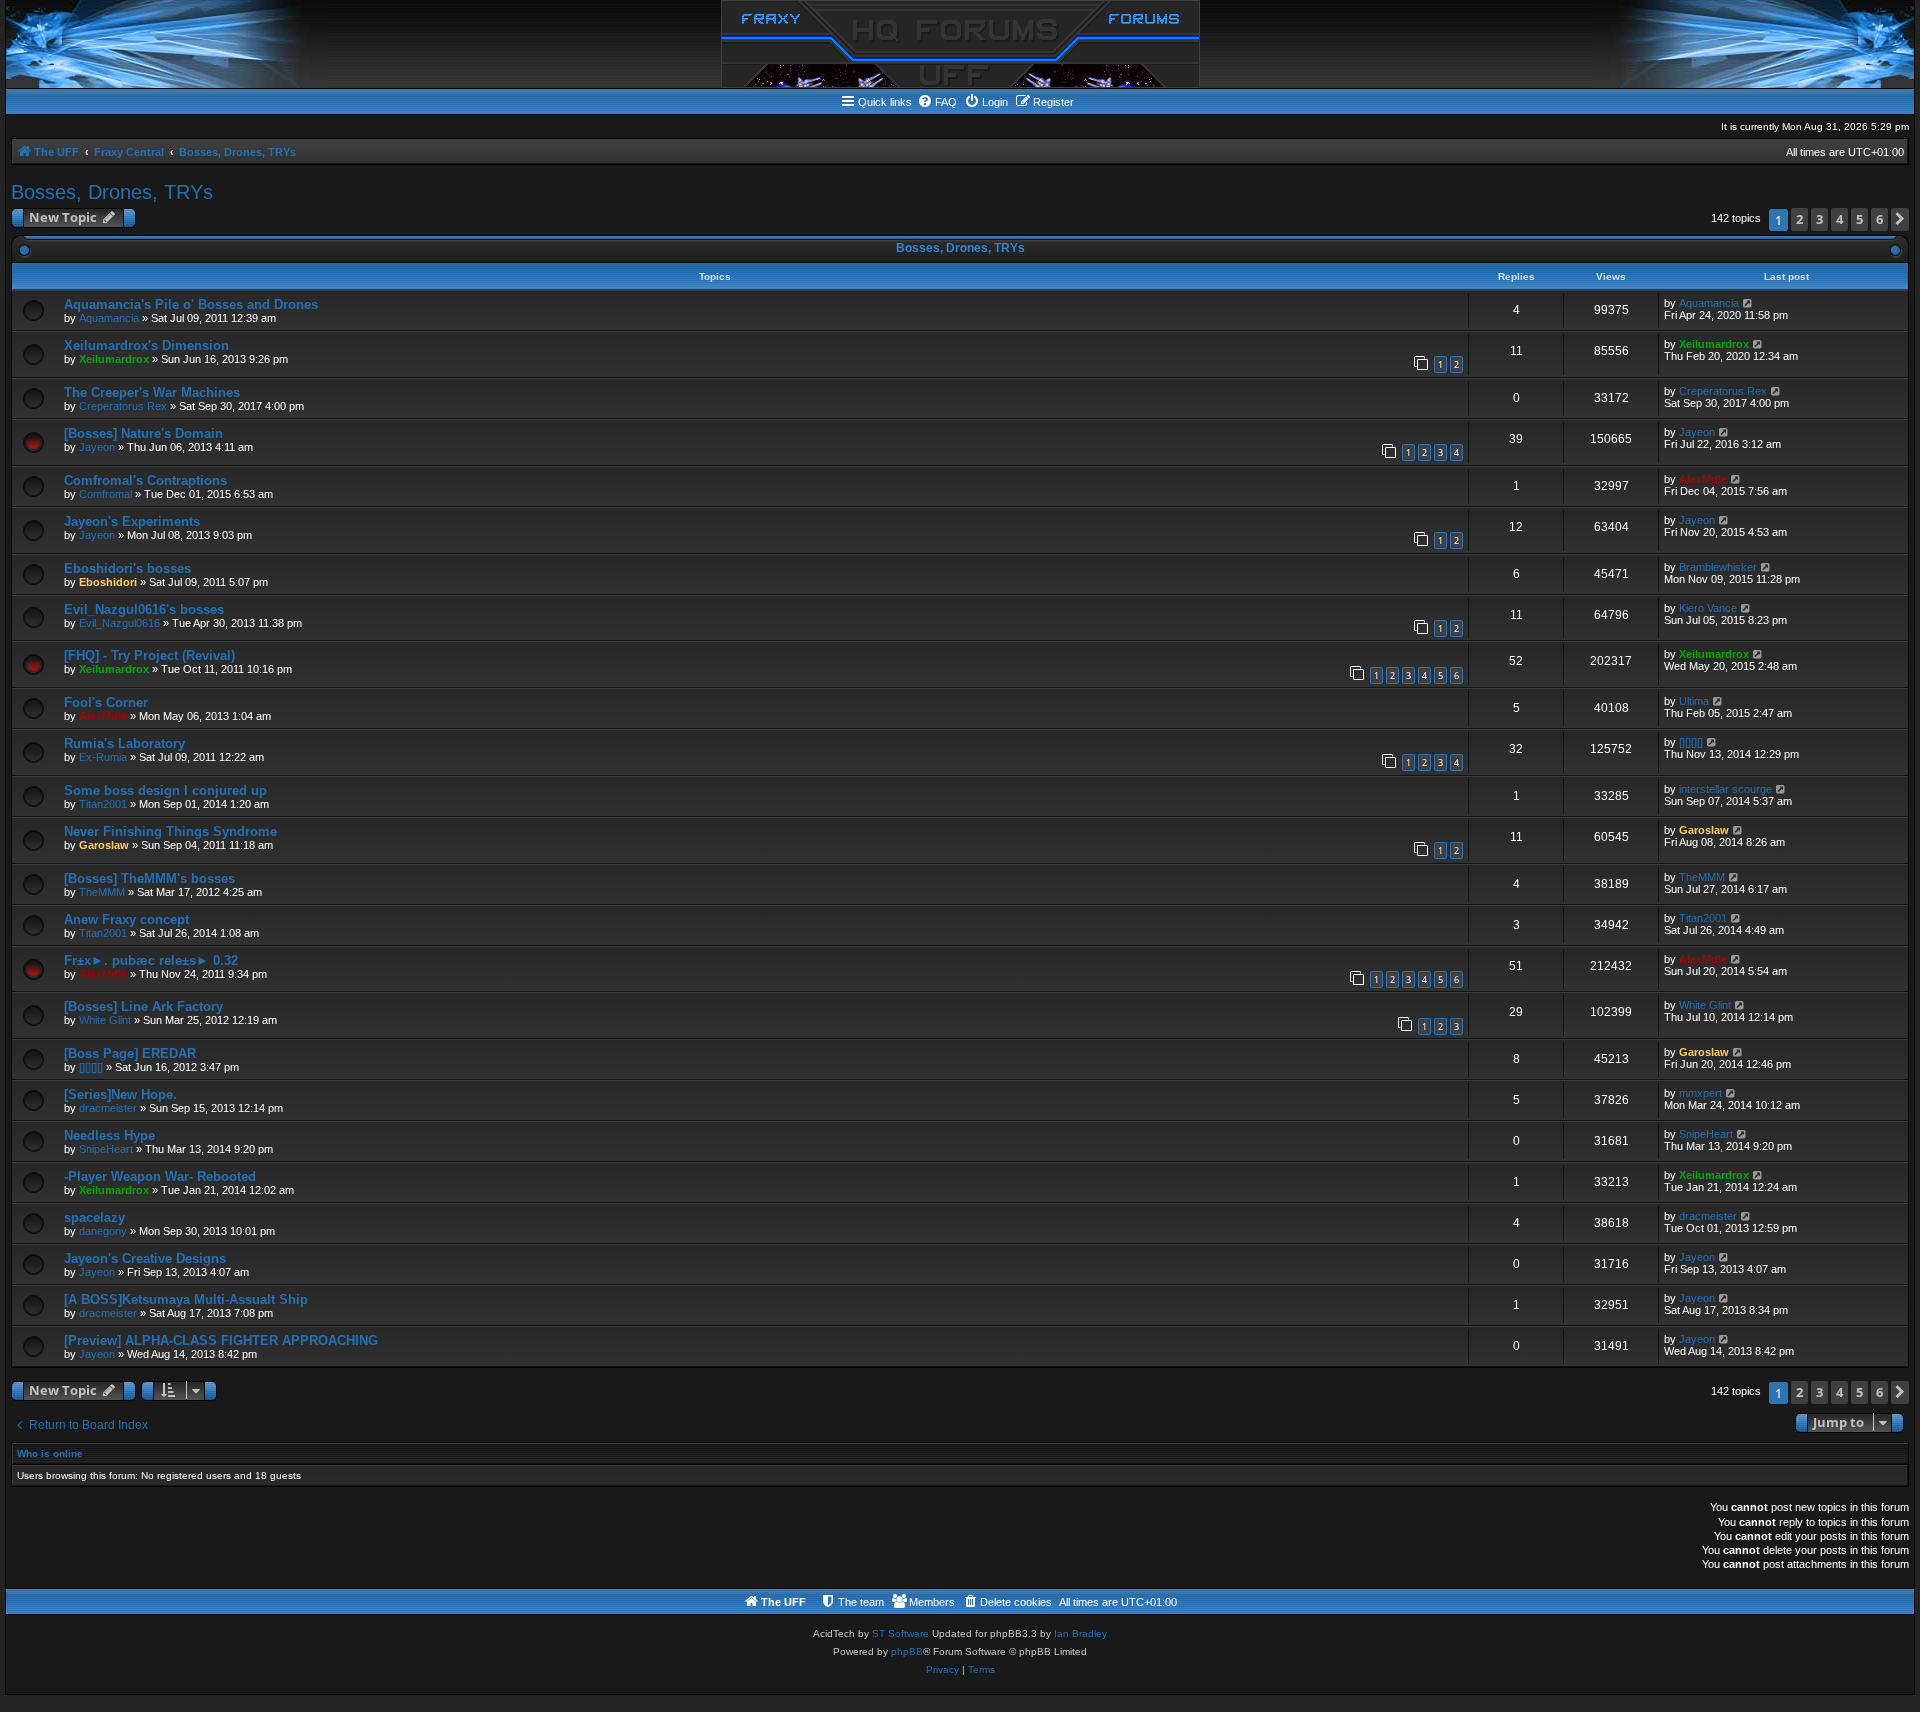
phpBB (907, 1651)
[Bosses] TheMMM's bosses (149, 878)
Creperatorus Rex (123, 406)
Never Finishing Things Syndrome (170, 831)
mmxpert (1700, 1093)
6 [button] (1879, 219)
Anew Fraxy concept (126, 919)
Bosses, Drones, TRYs (112, 192)
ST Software (900, 1633)
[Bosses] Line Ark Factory (143, 1006)
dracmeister (108, 1108)
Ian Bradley (1080, 1633)
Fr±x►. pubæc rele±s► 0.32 (151, 960)
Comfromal (105, 494)
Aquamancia (109, 318)
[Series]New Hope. (120, 1094)
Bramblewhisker (1718, 567)
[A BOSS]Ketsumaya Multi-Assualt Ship (186, 1299)
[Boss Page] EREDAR (130, 1053)
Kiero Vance (1708, 608)
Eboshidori (108, 582)
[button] (1900, 219)
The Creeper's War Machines (152, 392)
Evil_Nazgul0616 (119, 623)
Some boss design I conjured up (165, 790)
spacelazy (94, 1217)
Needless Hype (109, 1135)
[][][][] (1691, 742)
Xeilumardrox (114, 359)
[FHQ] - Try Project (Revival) (149, 655)
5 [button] (1859, 219)
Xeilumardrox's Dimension (146, 345)
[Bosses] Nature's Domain (143, 433)
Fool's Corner (106, 702)
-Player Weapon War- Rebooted (160, 1176)
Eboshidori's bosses (127, 568)
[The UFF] (960, 44)
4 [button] (1839, 219)
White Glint (105, 1020)
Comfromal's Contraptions (145, 480)
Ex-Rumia (103, 757)
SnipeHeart (106, 1149)
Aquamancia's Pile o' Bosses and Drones (191, 304)
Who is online (50, 1453)
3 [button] (1819, 219)
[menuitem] (937, 102)
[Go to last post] (1748, 303)
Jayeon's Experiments (132, 521)
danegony (103, 1231)
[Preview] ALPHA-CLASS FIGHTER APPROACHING (221, 1340)
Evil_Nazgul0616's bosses (144, 609)
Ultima (1694, 701)
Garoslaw (104, 845)
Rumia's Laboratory (124, 743)
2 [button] (1799, 219)
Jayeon (97, 447)
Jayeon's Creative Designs (145, 1258)
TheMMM (102, 892)
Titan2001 (103, 804)
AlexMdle (1703, 479)
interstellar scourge (1725, 789)
